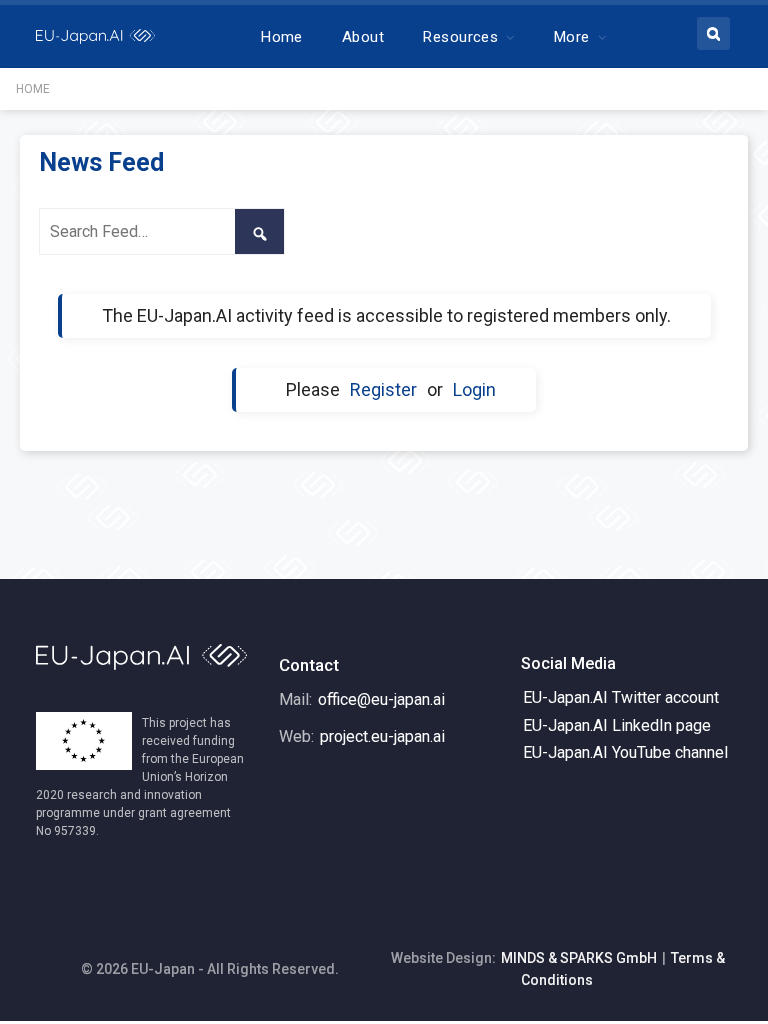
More (572, 37)
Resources (460, 37)
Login (474, 389)
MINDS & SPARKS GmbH (579, 958)
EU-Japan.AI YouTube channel (625, 752)
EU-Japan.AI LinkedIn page (617, 725)
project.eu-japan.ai (382, 736)
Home (282, 37)
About (363, 37)
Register (383, 389)
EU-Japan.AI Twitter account (621, 697)
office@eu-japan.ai (381, 699)
